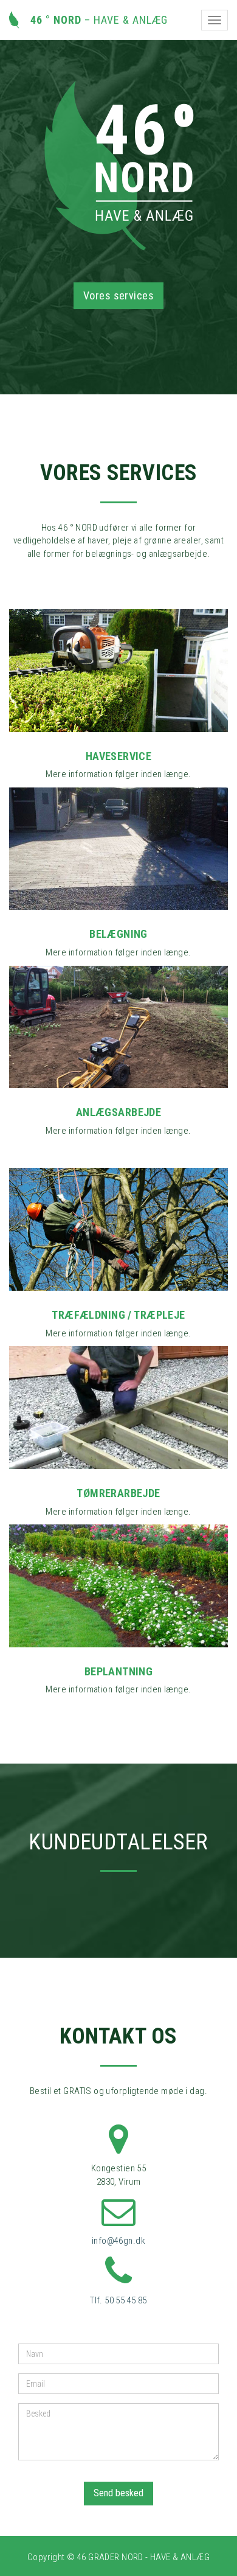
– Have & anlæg (94, 20)
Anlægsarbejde (118, 1112)
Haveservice (119, 756)
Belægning (118, 934)
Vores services (118, 295)
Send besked (118, 2493)
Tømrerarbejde (118, 1493)
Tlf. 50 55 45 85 (118, 2300)
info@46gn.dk (118, 2241)
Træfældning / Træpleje (118, 1315)
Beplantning (119, 1671)
